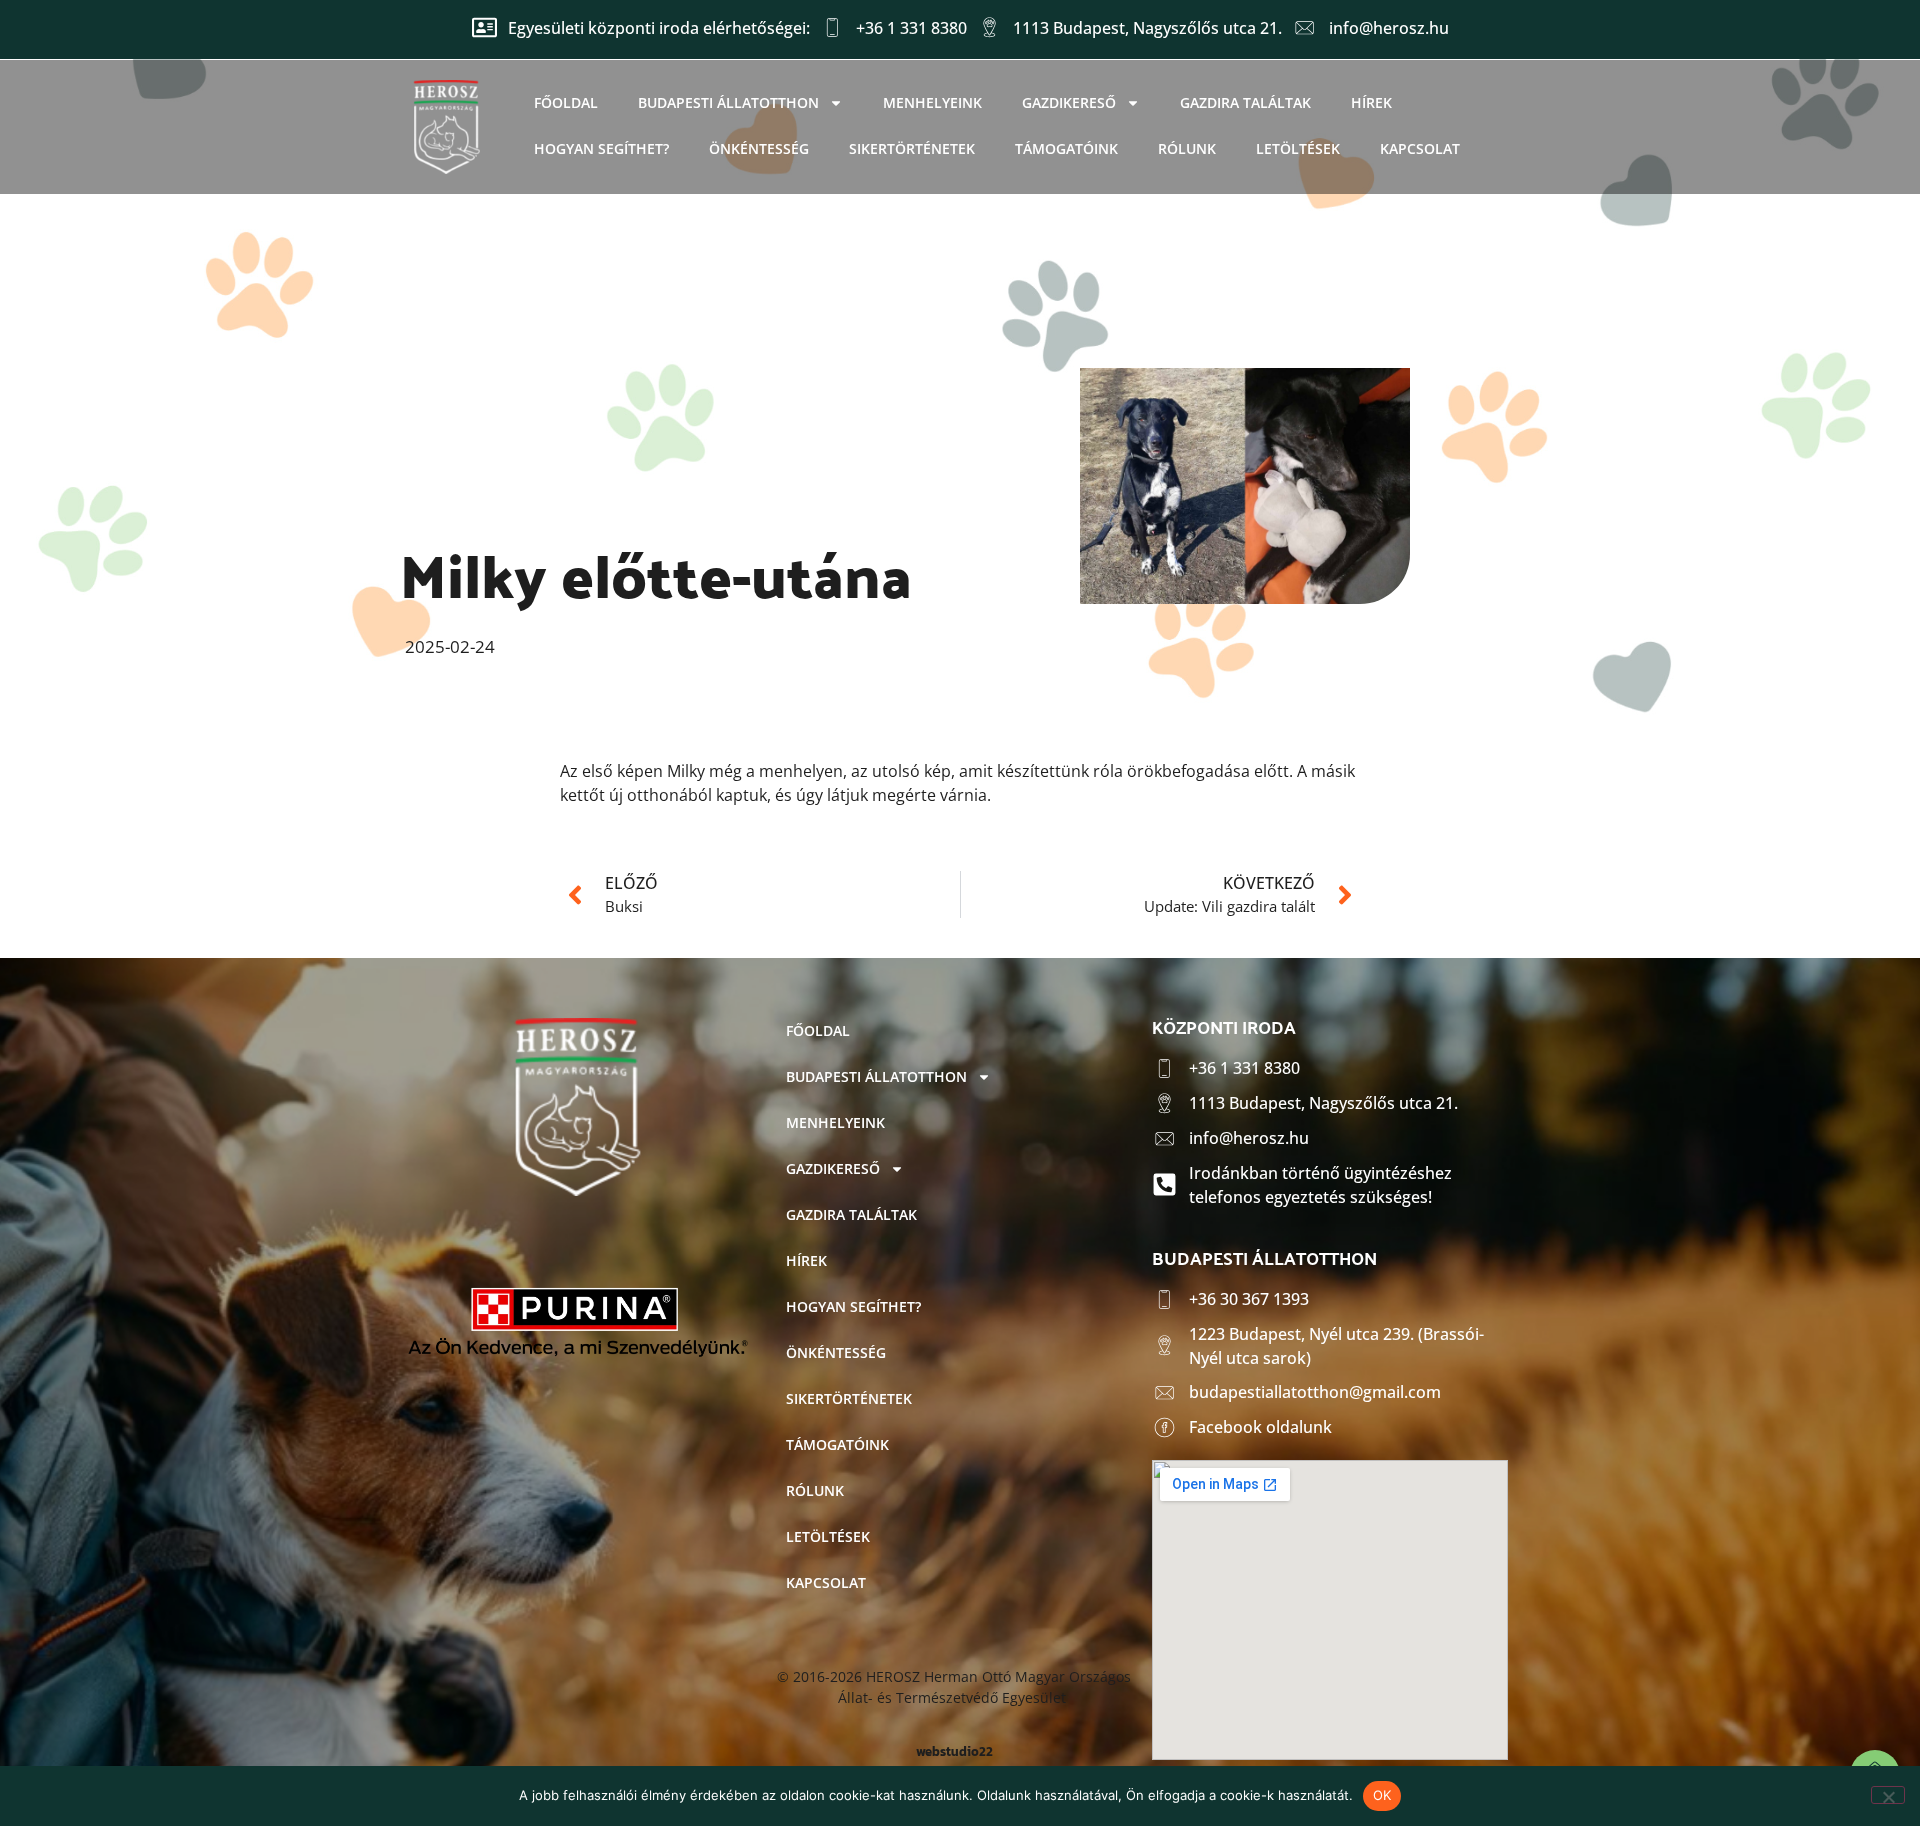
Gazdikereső (1069, 102)
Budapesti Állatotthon (728, 102)
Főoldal (566, 102)
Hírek (1371, 102)
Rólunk (1187, 148)
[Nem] (1888, 1795)
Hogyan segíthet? (601, 148)
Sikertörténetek (912, 148)
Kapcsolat (1420, 148)
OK (1382, 1795)
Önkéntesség (759, 148)
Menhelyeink (932, 102)
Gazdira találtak (1245, 102)
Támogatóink (1066, 148)
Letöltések (1298, 148)
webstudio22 (954, 1751)
